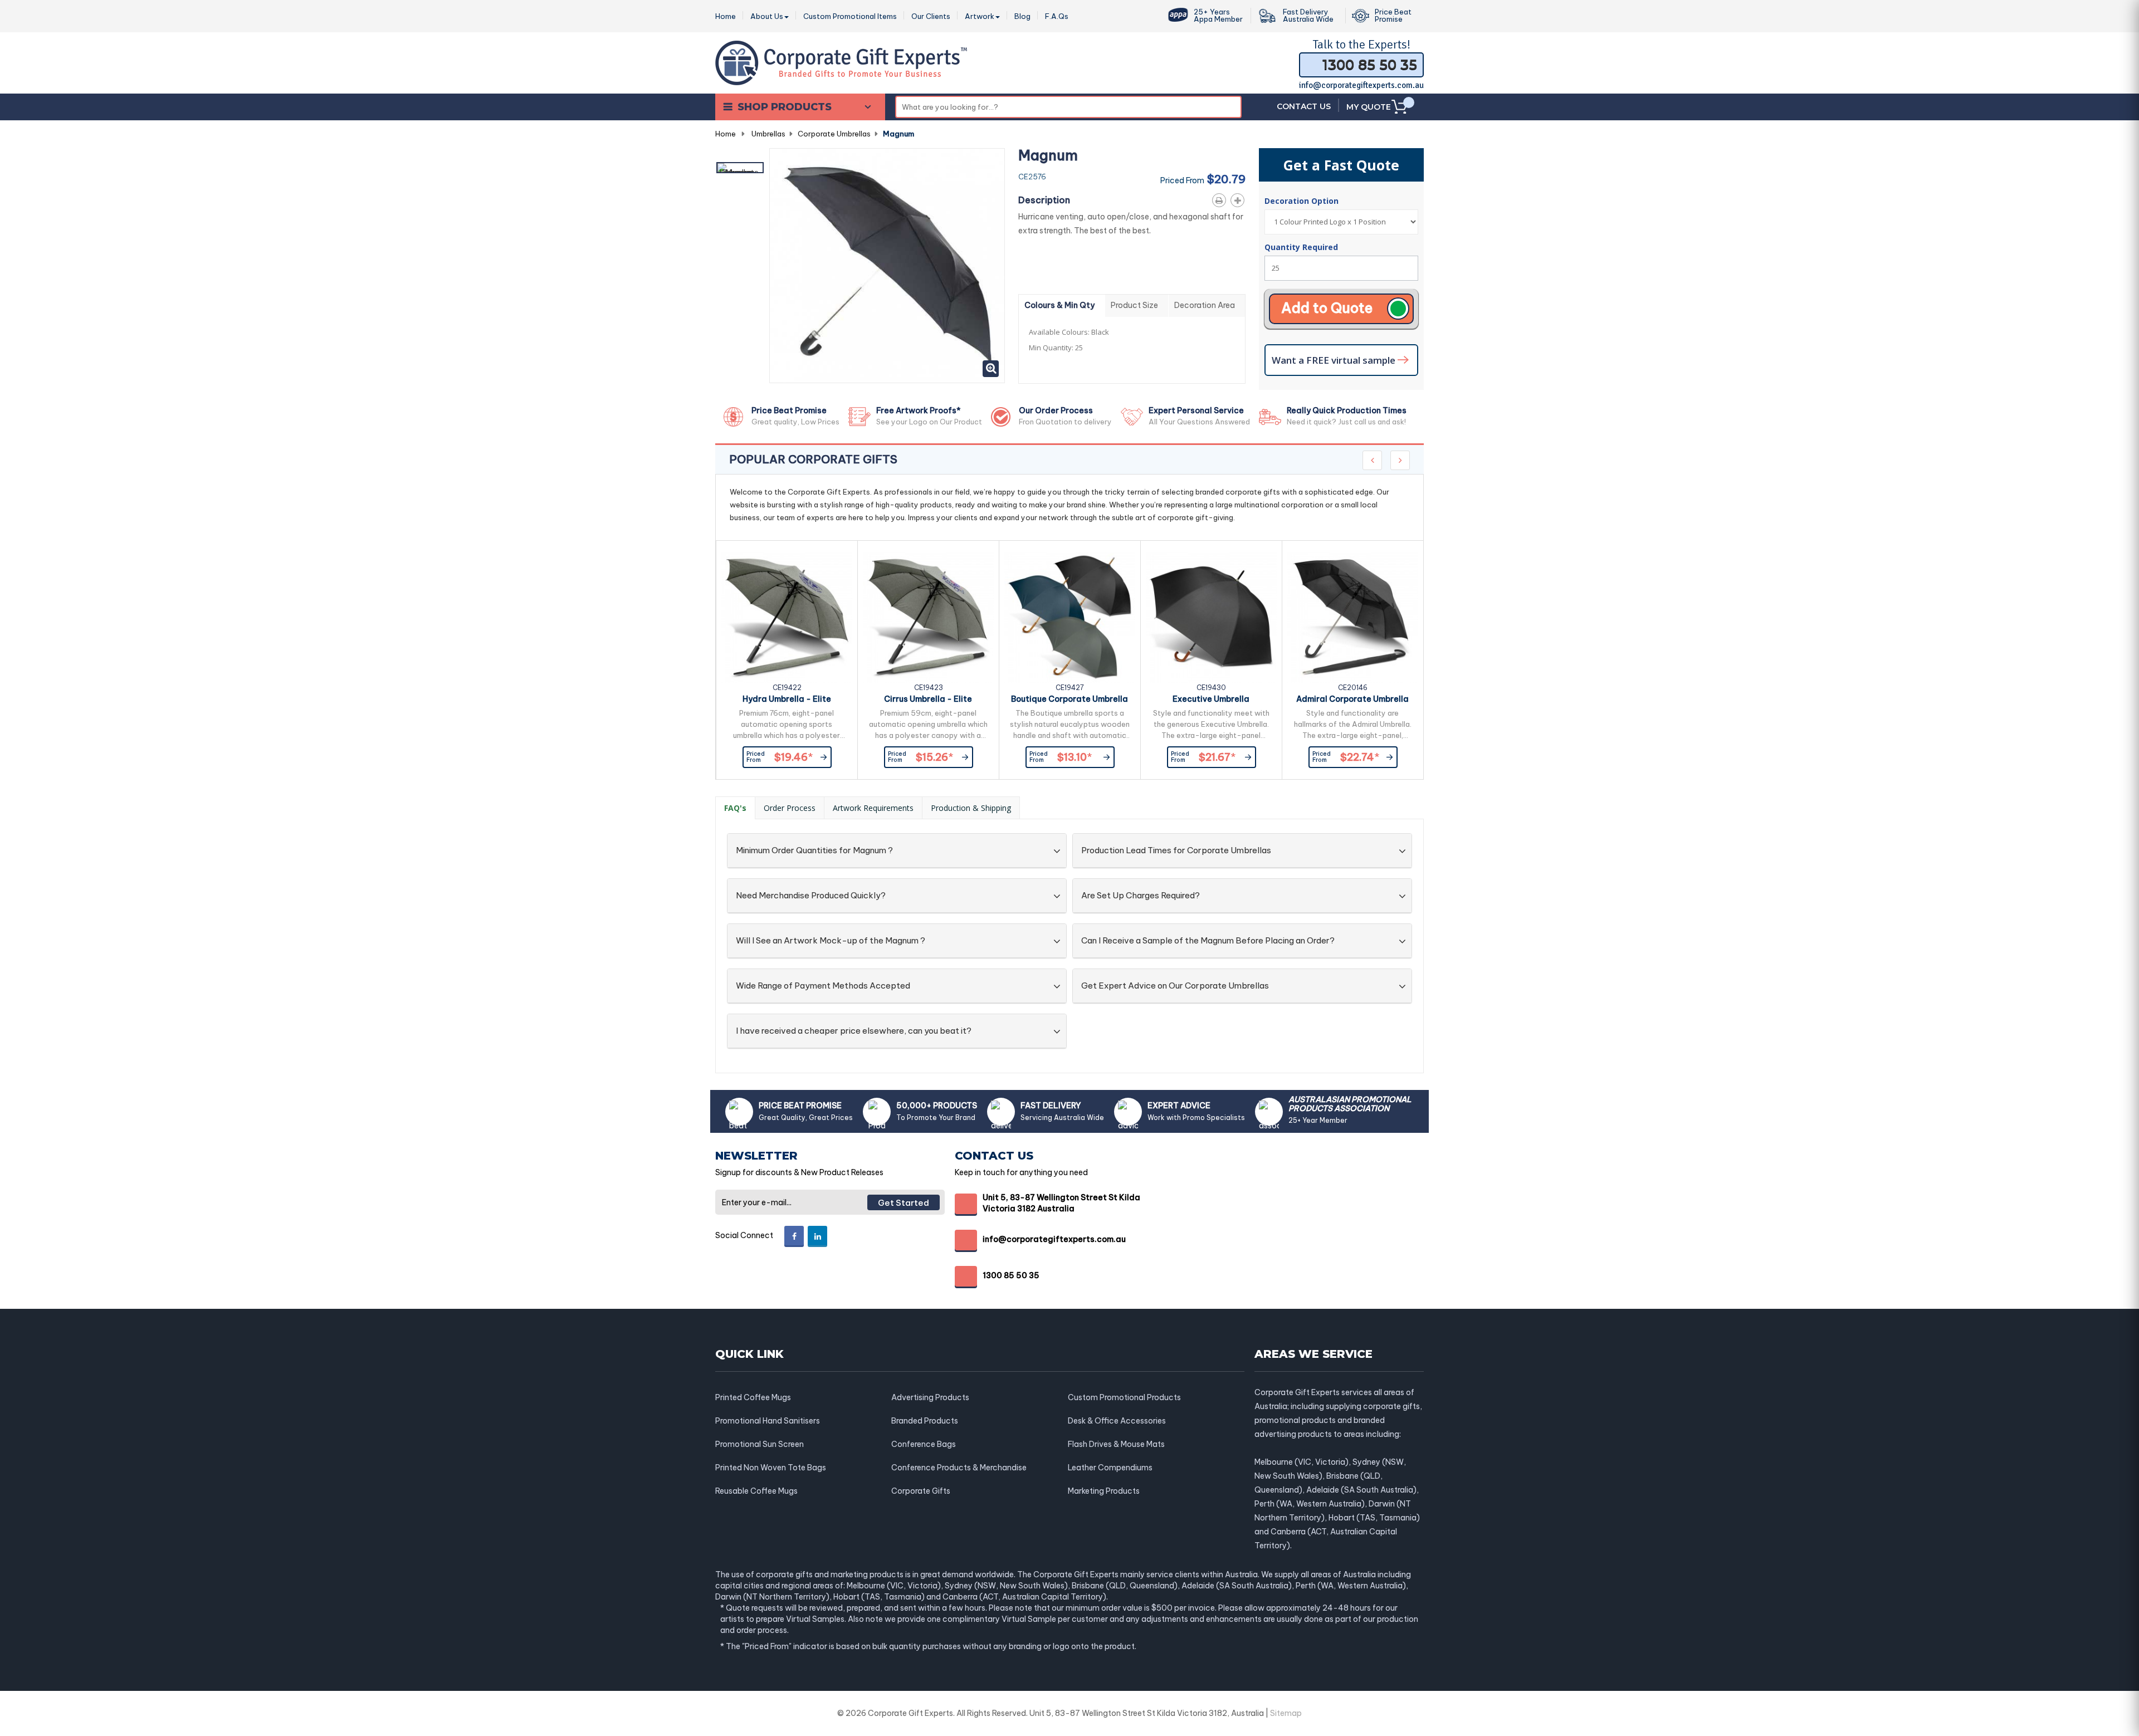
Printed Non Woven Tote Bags (771, 1468)
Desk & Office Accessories (1117, 1421)
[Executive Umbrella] (1211, 617)
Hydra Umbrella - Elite (787, 699)
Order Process (790, 808)
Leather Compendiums (1110, 1468)
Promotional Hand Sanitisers (768, 1421)
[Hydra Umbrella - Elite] (787, 617)
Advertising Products (930, 1397)
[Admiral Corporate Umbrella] (1353, 617)
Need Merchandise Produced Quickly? (811, 896)
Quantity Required (1301, 247)
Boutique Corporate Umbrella (1069, 699)
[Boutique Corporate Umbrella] (1070, 617)
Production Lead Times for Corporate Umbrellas (1176, 851)
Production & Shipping (971, 808)
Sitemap (1286, 1713)
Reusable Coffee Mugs (756, 1491)
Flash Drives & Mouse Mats (1116, 1444)
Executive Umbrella (1211, 699)
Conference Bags (924, 1444)
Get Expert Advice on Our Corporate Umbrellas (1175, 986)
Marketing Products (1104, 1491)
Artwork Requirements (873, 808)
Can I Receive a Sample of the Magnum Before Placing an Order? (1208, 941)
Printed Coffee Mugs (753, 1397)
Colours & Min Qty (1059, 305)
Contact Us (1304, 106)
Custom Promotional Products (1124, 1397)
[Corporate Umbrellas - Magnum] (740, 168)
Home (726, 134)
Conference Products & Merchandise (959, 1468)
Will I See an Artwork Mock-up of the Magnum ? (831, 941)
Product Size (1134, 305)
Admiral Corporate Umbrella (1352, 699)
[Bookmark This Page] (1240, 198)
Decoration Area (1205, 305)
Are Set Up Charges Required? (1141, 896)
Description (1044, 200)
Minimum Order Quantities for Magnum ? (814, 851)
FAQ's (735, 808)
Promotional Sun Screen (760, 1444)
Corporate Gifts (921, 1491)
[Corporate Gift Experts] (841, 62)
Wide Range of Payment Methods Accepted (823, 986)
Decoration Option (1303, 201)
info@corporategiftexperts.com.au (1361, 85)
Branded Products (925, 1421)
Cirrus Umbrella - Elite (928, 699)
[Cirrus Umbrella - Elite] (928, 617)
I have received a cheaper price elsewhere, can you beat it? (854, 1031)
